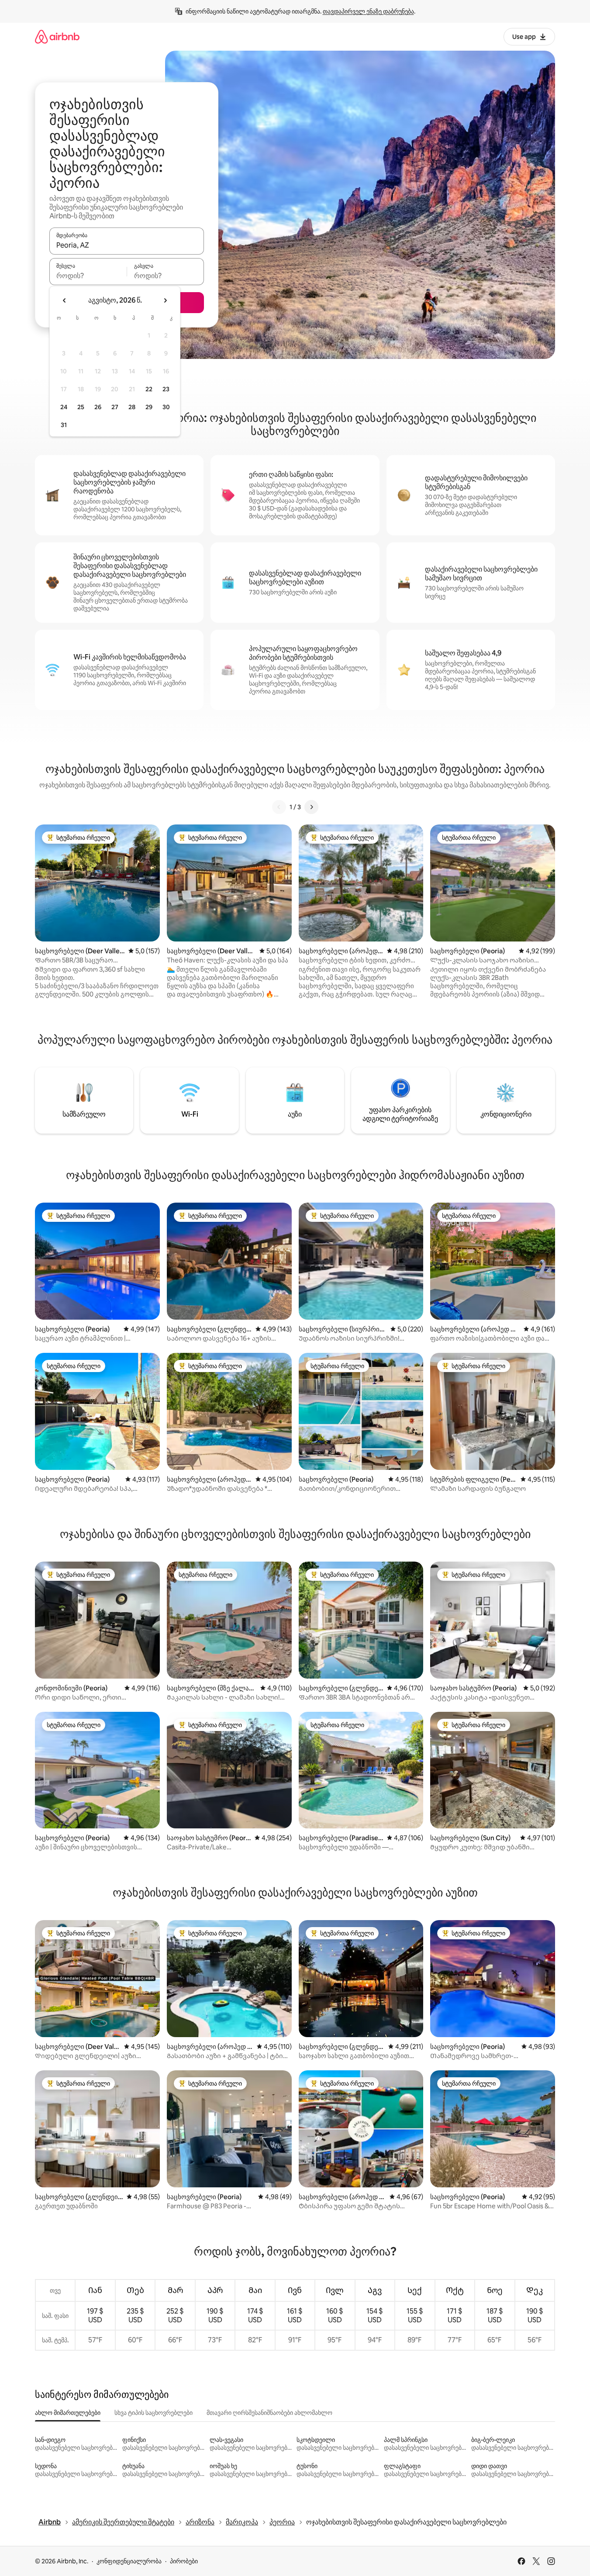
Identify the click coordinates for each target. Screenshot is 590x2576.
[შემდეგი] (311, 807)
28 (132, 407)
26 (98, 407)
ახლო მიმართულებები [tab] (68, 2413)
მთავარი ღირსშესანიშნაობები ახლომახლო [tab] (269, 2413)
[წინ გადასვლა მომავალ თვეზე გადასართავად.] (165, 300)
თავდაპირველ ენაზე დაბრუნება (368, 11)
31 (64, 425)
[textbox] (88, 276)
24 (64, 407)
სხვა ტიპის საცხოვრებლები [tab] (154, 2413)
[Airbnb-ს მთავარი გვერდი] (57, 36)
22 (149, 389)
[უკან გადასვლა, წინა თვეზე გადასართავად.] (65, 300)
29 (149, 407)
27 (115, 407)
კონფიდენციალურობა (129, 2561)
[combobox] (127, 245)
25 (81, 407)
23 (166, 389)
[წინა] (279, 807)
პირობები (184, 2561)
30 (166, 407)
